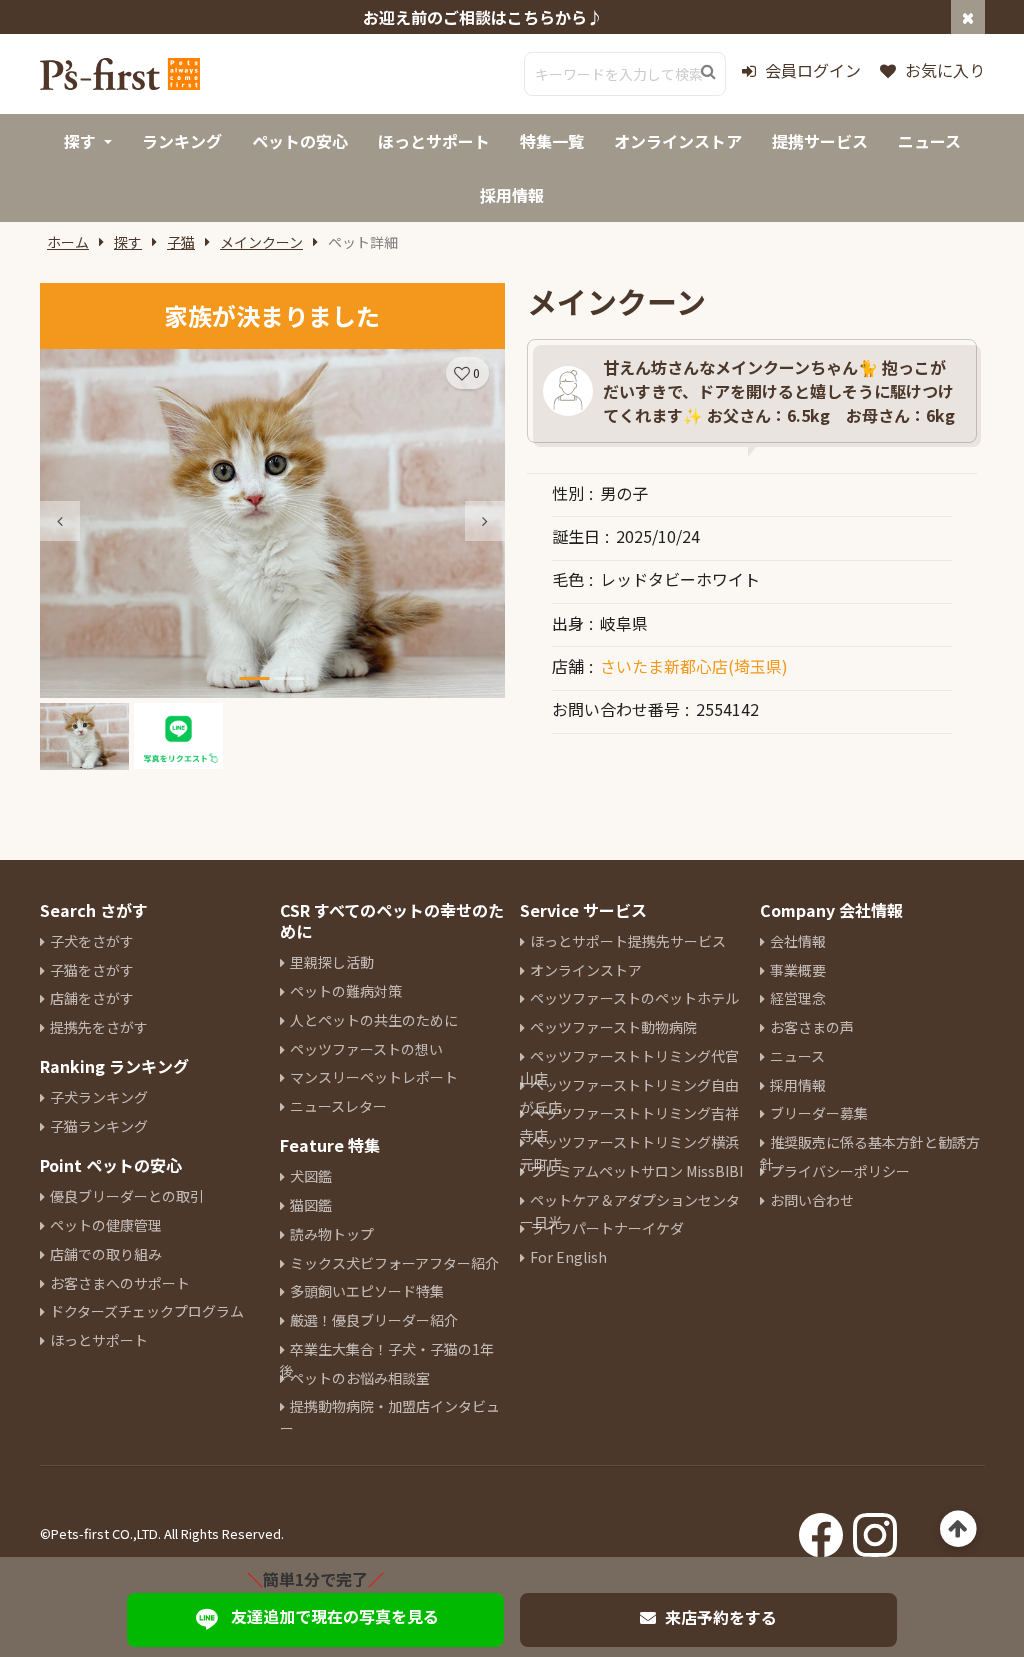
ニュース (797, 1056)
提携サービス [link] (820, 141)
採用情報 (798, 1085)
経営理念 (798, 998)
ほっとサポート (99, 1340)
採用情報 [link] (512, 195)
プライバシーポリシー (840, 1171)
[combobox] (625, 74)
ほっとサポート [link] (434, 141)
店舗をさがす (92, 998)
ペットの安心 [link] (300, 141)
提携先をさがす (99, 1027)
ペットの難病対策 (346, 991)
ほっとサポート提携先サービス (628, 941)
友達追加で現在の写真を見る (335, 1616)
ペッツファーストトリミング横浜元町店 (629, 1153)
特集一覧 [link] (552, 141)
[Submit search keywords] (708, 72)
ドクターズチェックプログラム (147, 1311)
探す (128, 242)
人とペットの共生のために (374, 1020)
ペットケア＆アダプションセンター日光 (630, 1211)
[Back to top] (958, 1529)
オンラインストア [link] (678, 141)
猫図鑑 (311, 1205)
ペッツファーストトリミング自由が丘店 (629, 1096)
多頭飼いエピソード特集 (367, 1291)
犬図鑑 (311, 1176)
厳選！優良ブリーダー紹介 (374, 1320)
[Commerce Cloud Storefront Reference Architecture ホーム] (120, 74)
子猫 (181, 242)
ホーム (68, 242)
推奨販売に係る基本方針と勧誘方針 (870, 1153)
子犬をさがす (92, 941)
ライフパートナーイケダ (607, 1228)
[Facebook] (821, 1529)
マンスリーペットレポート (374, 1077)
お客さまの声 (812, 1027)
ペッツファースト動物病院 (613, 1027)
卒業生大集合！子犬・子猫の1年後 (387, 1360)
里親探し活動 (332, 962)
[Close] (968, 17)
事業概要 (798, 970)
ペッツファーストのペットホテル (634, 998)
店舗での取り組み (106, 1254)
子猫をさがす (92, 970)
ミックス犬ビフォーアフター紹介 (394, 1263)
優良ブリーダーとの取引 (127, 1196)
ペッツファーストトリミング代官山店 (629, 1067)
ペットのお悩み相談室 (360, 1378)
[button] (485, 521)
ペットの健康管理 (106, 1225)
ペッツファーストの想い (366, 1049)
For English (568, 1257)
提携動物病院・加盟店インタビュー (390, 1417)
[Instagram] (875, 1529)
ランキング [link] (182, 141)
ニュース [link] (929, 141)
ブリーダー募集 (819, 1113)
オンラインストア (586, 970)
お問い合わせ (812, 1200)
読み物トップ (332, 1234)
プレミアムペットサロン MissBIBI (636, 1171)
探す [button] (80, 141)
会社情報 (798, 941)
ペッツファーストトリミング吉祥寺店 (629, 1124)
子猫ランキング (99, 1126)
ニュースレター (338, 1106)
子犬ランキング (99, 1097)
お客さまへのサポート (120, 1283)
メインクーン (261, 242)
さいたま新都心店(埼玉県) (694, 666)
